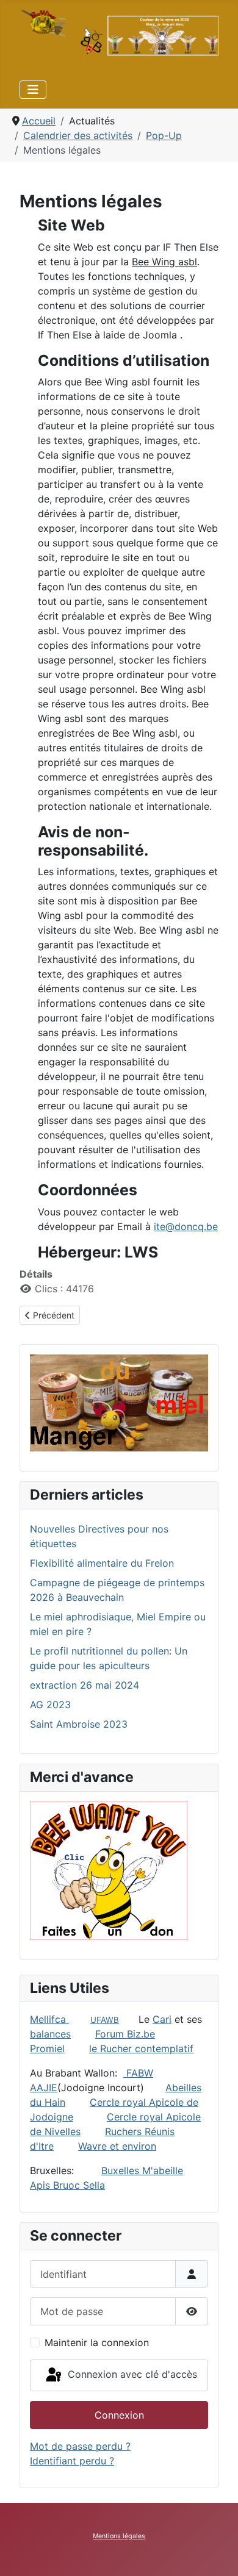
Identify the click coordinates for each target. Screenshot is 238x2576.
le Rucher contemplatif (141, 2048)
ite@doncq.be (186, 1226)
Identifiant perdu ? (72, 2461)
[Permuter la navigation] (33, 90)
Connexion (119, 2415)
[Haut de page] (217, 2553)
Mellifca (49, 2019)
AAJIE (44, 2088)
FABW (140, 2073)
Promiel (47, 2048)
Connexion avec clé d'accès (131, 2374)
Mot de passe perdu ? (80, 2446)
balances (50, 2034)
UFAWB (105, 2020)
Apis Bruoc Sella (67, 2185)
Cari (162, 2019)
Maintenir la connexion (97, 2342)
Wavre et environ (117, 2146)
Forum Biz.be (125, 2034)
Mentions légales (119, 2536)
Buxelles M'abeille (142, 2170)
